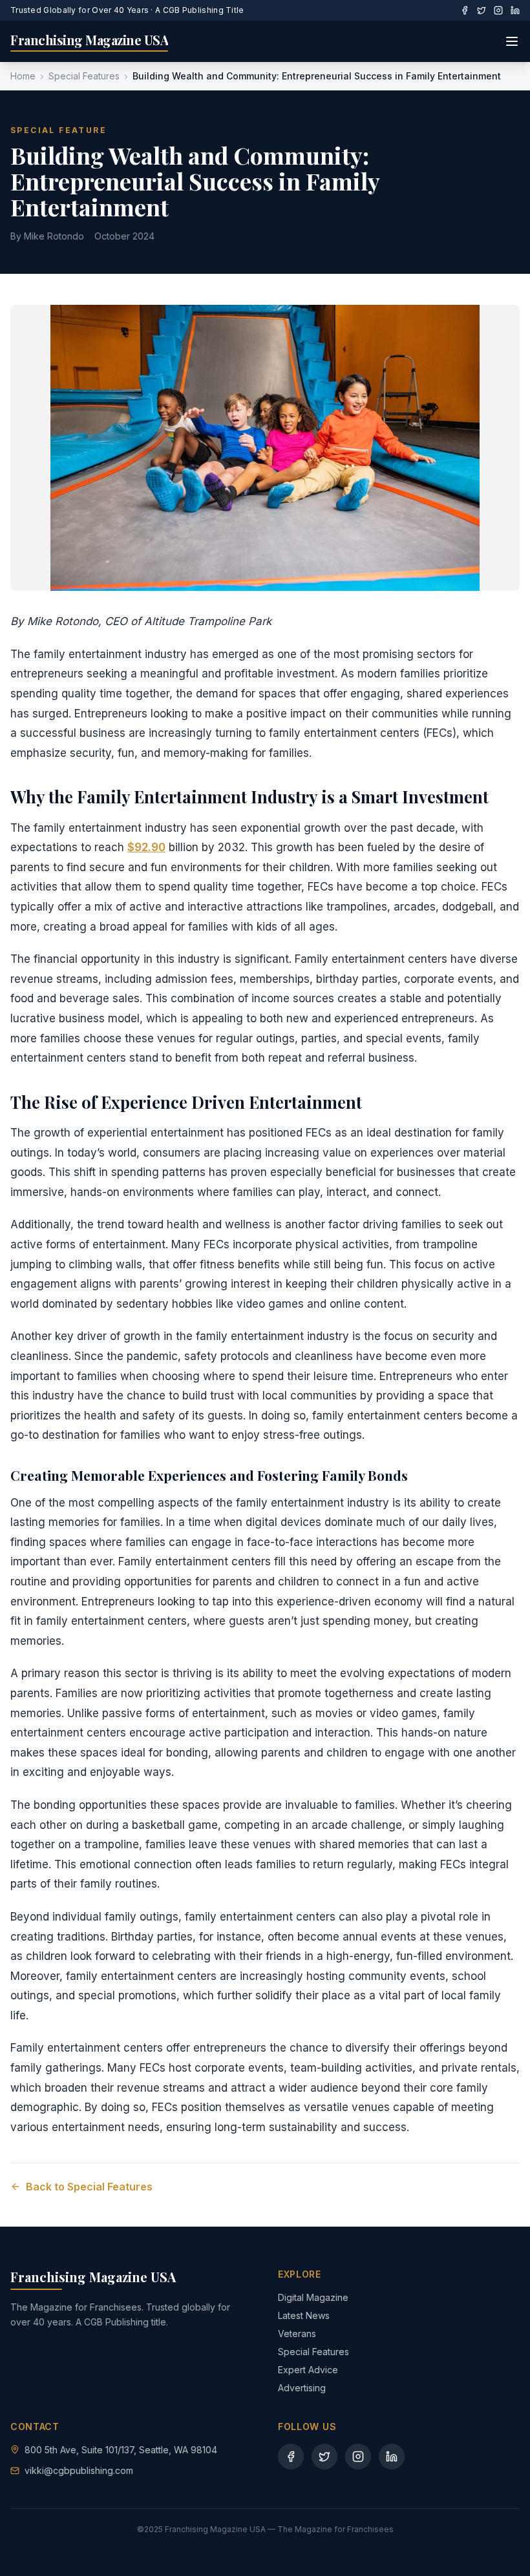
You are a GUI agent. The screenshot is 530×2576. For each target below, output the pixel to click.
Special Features (84, 76)
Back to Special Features (89, 2187)
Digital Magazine (313, 2297)
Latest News (304, 2315)
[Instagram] (498, 10)
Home (23, 76)
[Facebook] (465, 10)
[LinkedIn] (515, 10)
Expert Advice (308, 2370)
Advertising (302, 2388)
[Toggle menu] (512, 41)
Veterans (297, 2334)
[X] (482, 10)
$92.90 (146, 847)
